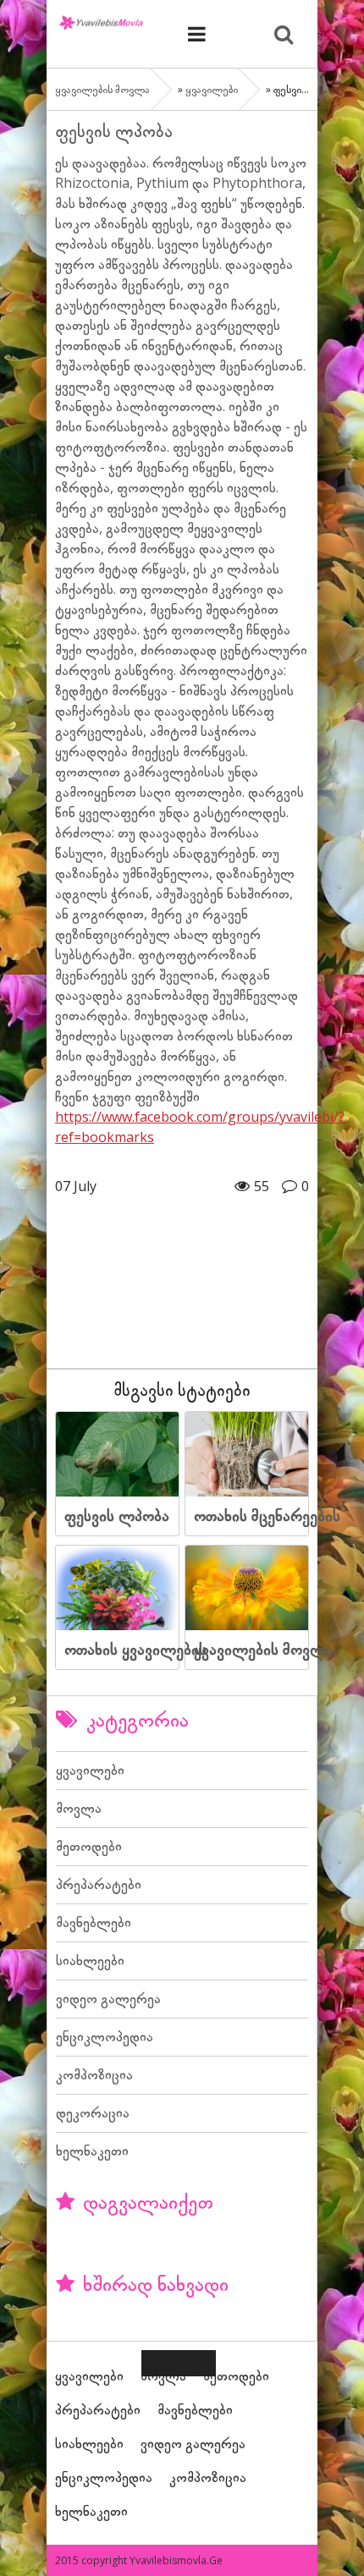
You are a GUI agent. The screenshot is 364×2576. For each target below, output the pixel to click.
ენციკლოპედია (105, 2036)
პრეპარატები (99, 1884)
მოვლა (79, 1808)
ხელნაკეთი (92, 2150)
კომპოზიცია (94, 2074)
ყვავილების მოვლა (102, 22)
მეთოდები (89, 1846)
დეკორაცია (93, 2112)
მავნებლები (94, 1922)
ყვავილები (212, 89)
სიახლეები (90, 1960)
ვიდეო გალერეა (108, 1998)
